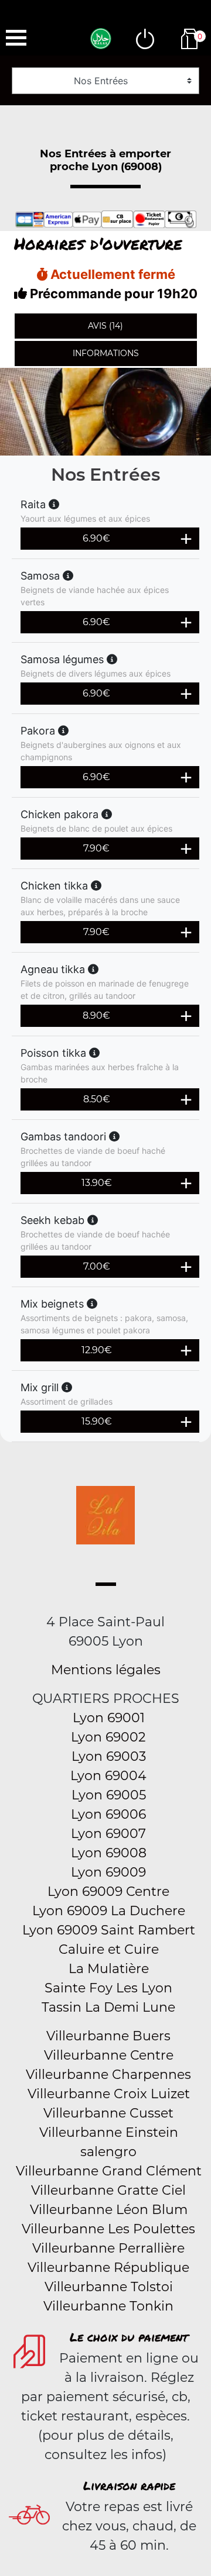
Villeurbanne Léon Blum (109, 2210)
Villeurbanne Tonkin (108, 2306)
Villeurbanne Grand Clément (109, 2171)
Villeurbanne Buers (108, 2036)
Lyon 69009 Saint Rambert (109, 1930)
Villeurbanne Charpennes (108, 2075)
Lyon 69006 (108, 1814)
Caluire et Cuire (109, 1949)
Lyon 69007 (108, 1834)
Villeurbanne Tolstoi (109, 2287)
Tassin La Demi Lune (108, 2007)
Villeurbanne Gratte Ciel (108, 2190)
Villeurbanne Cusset (108, 2113)
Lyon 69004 (108, 1776)
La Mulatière (109, 1969)
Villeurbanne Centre (109, 2055)
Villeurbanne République (108, 2268)
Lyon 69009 (108, 1872)
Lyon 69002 (108, 1737)
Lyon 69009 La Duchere (109, 1911)
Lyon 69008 (109, 1853)
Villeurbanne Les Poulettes (108, 2229)
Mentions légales (106, 1670)
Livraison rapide (129, 2485)
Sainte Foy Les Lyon (108, 1988)
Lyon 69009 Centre (108, 1892)
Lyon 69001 (109, 1718)
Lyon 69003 (109, 1756)
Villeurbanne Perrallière (108, 2248)
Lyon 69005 (109, 1795)
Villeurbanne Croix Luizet (109, 2094)
